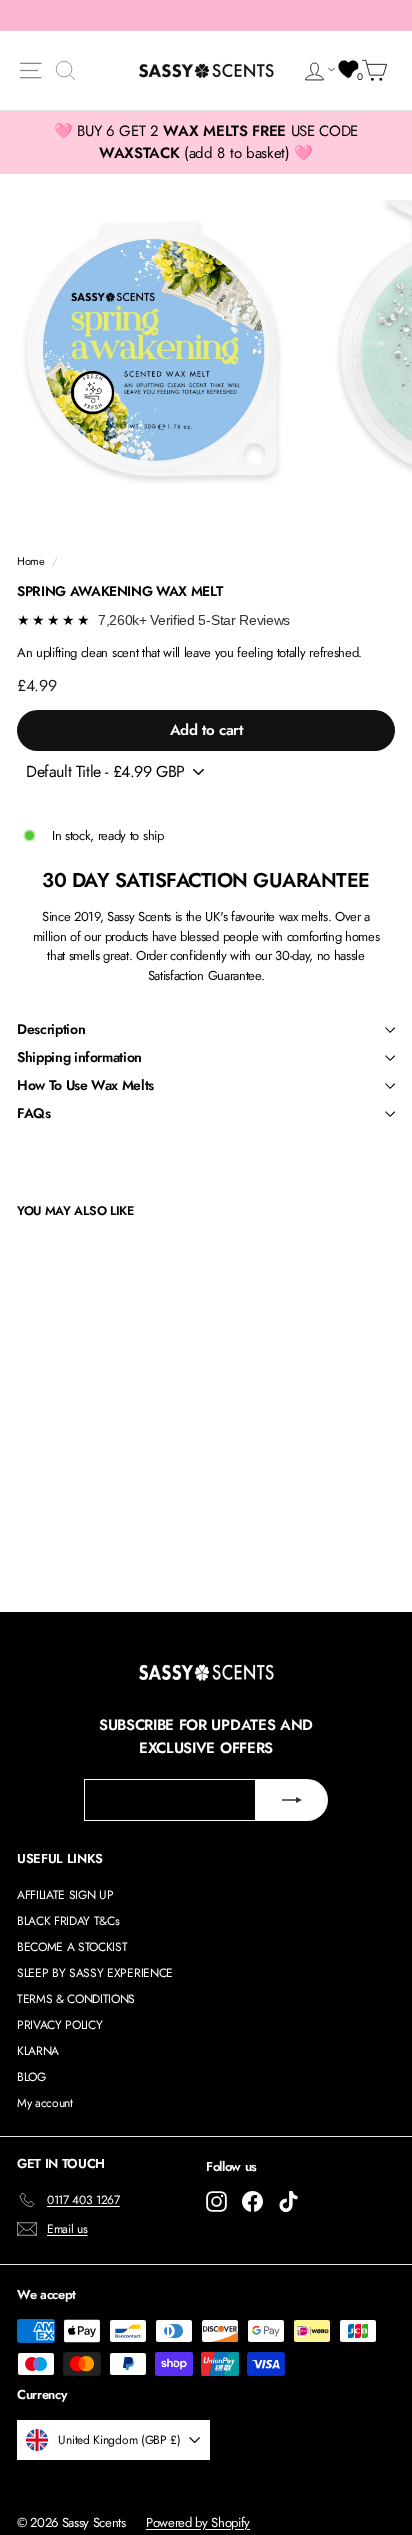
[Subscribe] (292, 1800)
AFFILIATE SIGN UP (65, 1895)
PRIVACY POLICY (59, 2025)
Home (31, 561)
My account (45, 2103)
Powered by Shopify (198, 2522)
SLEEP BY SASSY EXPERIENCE (95, 1973)
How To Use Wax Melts (85, 1085)
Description (51, 1029)
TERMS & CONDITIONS (76, 1999)
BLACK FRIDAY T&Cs (68, 1921)
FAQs (34, 1113)
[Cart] (378, 70)
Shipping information (79, 1057)
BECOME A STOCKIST (72, 1947)
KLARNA (38, 2051)
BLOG (31, 2077)
